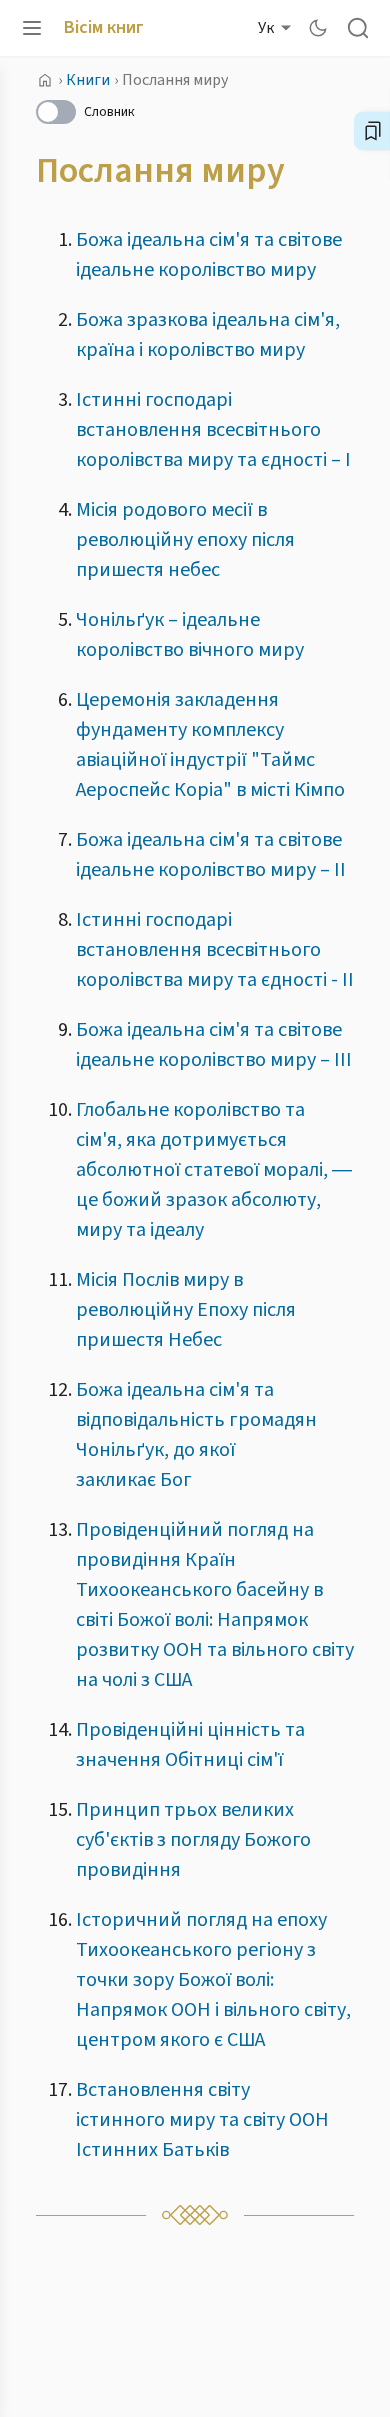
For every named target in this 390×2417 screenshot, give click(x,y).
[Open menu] (32, 28)
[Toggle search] (358, 28)
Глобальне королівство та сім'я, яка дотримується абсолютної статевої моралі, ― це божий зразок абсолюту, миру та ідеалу (214, 1170)
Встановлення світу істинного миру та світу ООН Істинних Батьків (202, 2120)
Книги (88, 80)
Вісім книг (104, 28)
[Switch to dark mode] (318, 28)
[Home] (45, 80)
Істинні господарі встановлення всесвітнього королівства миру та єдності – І (213, 430)
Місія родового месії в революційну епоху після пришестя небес (185, 540)
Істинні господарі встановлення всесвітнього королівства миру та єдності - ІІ (215, 950)
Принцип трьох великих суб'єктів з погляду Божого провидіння (193, 1840)
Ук (266, 28)
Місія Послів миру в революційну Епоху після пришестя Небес (186, 1310)
